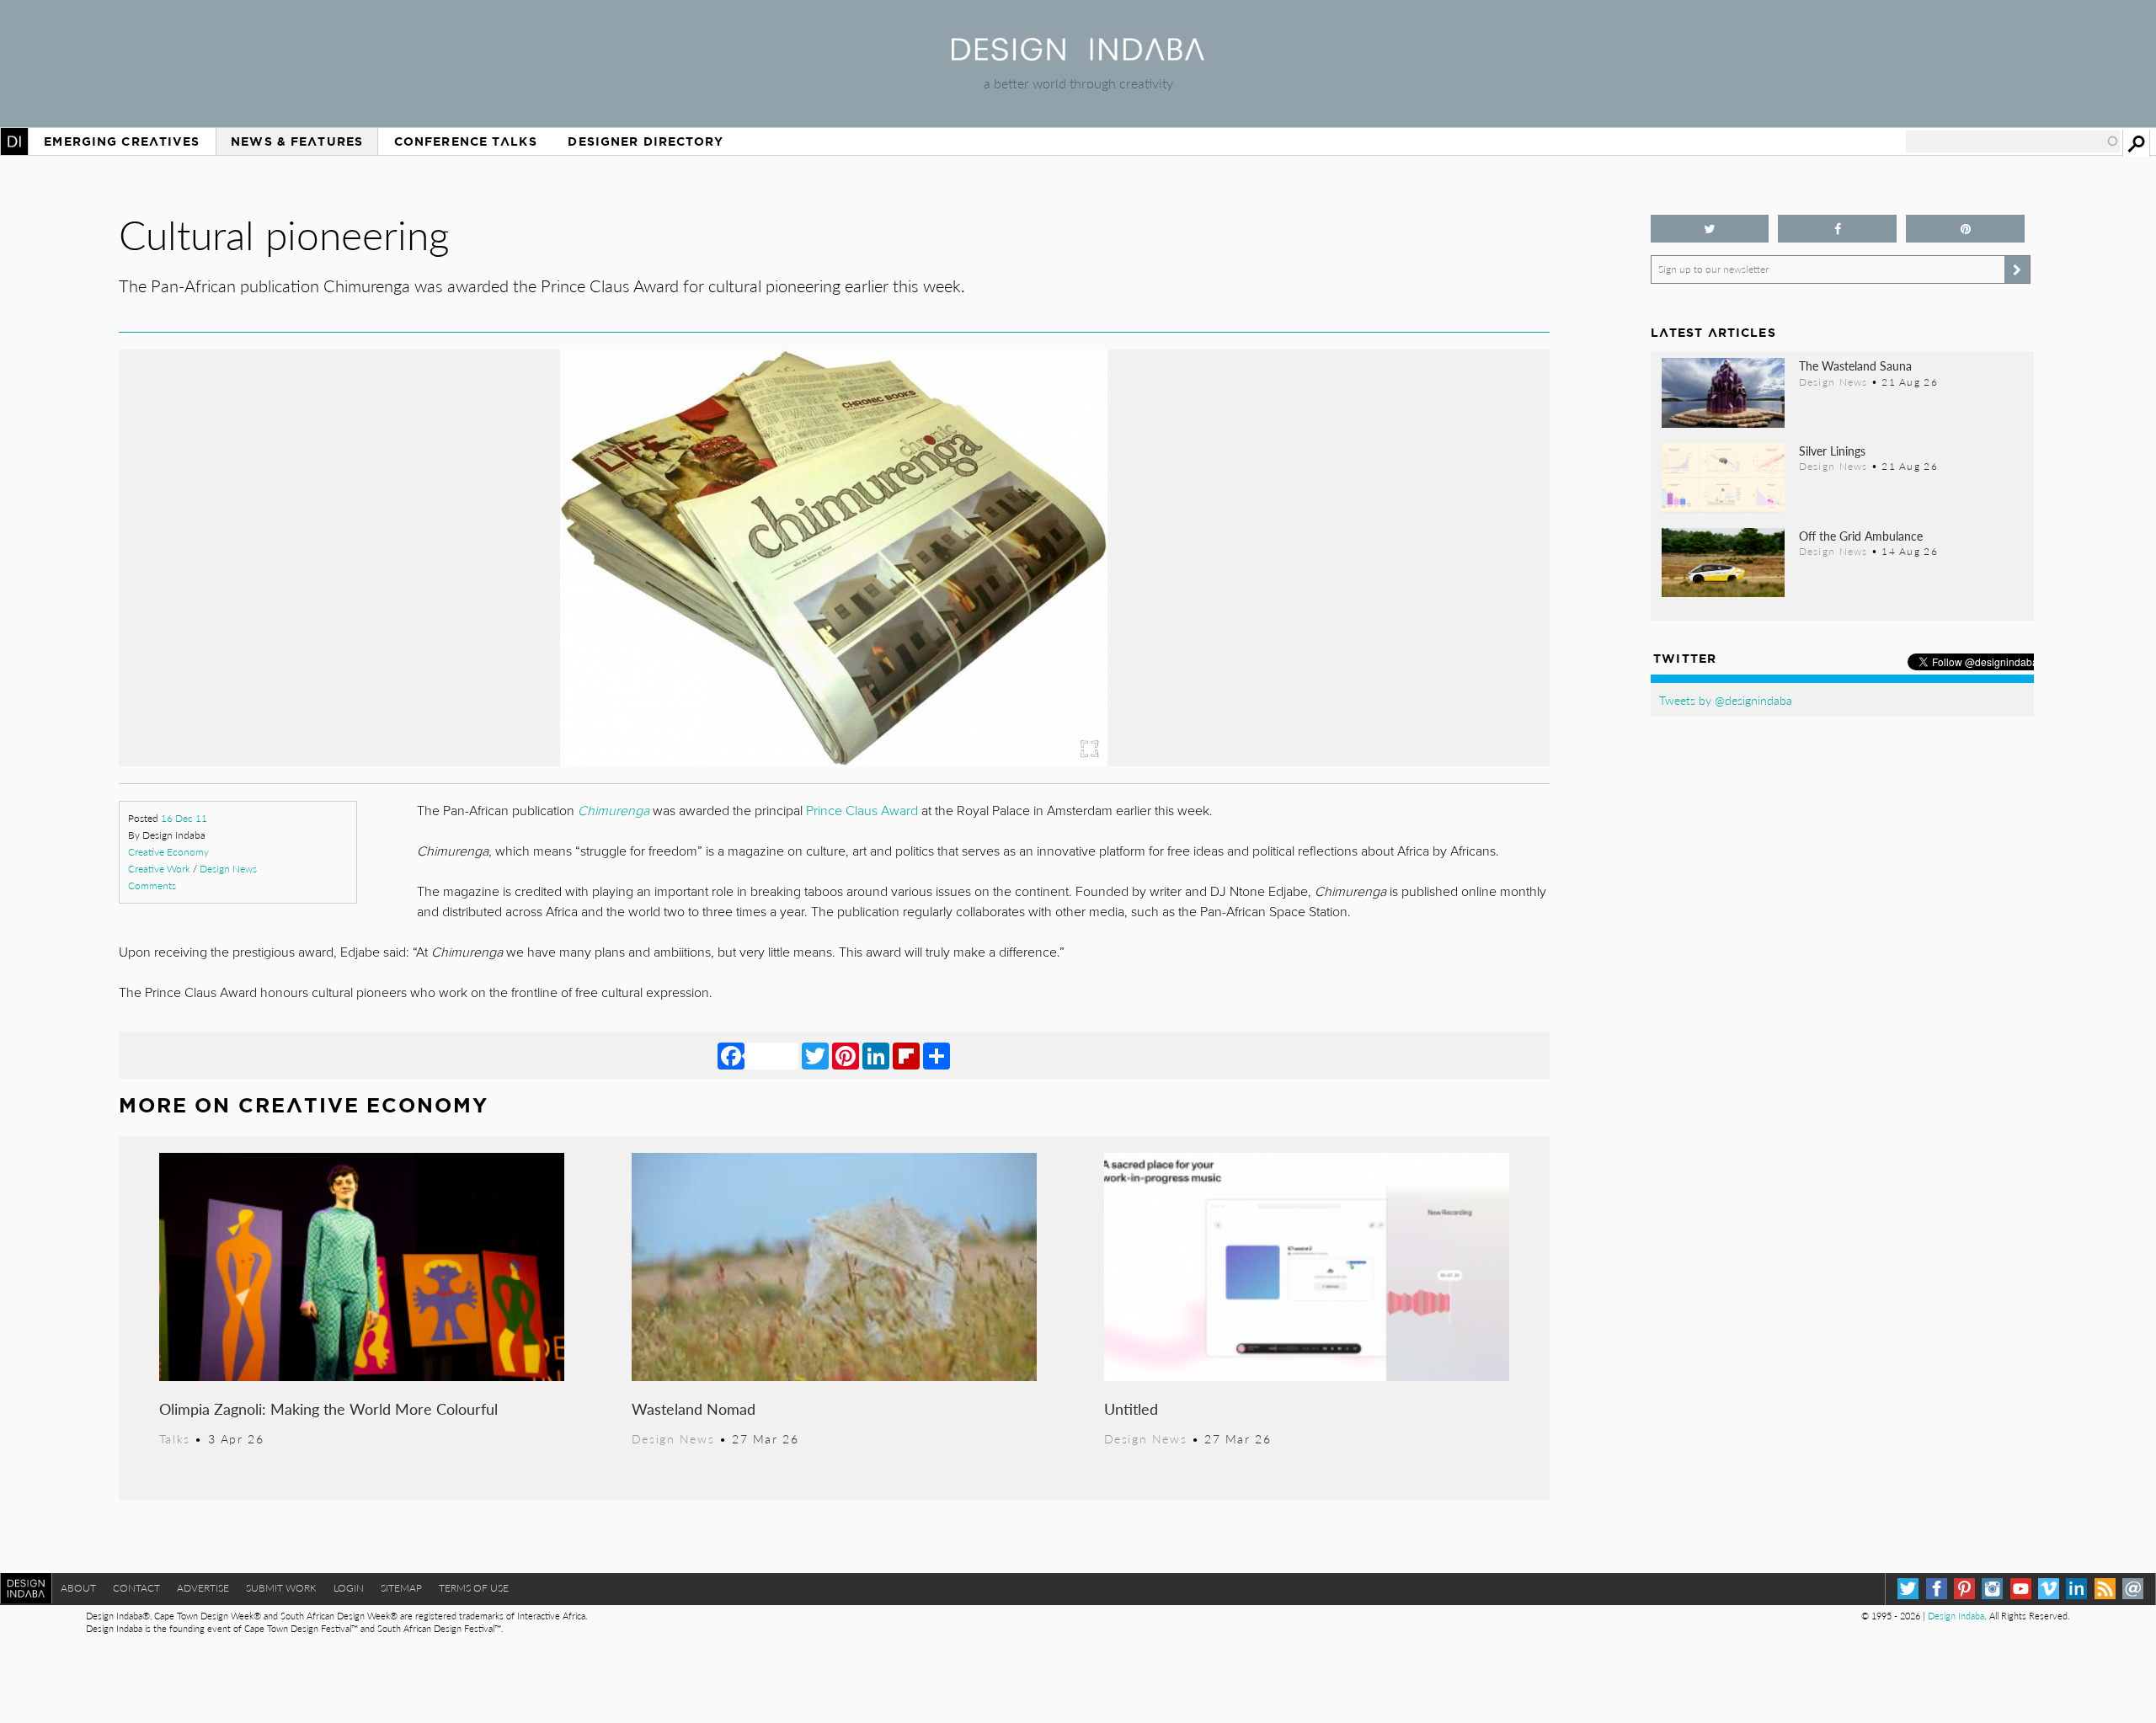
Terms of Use (474, 1588)
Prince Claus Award (862, 811)
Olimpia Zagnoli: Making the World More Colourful (328, 1408)
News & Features (297, 141)
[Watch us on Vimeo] (2049, 1589)
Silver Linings (1832, 451)
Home (14, 141)
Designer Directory (646, 141)
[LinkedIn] (876, 1055)
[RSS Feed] (2105, 1589)
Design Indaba (1956, 1616)
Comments (152, 886)
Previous (334, 635)
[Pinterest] (846, 1055)
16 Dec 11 (184, 818)
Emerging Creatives (122, 141)
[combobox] (2013, 141)
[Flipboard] (906, 1055)
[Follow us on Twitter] (1710, 229)
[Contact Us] (2133, 1589)
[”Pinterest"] (1965, 229)
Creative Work (159, 869)
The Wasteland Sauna (1855, 365)
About (78, 1588)
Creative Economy (168, 852)
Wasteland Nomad (694, 1408)
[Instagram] (1992, 1589)
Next (1335, 635)
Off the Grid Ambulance (1861, 536)
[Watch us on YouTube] (2021, 1589)
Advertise (203, 1588)
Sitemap (401, 1588)
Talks (175, 1438)
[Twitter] (815, 1055)
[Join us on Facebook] (1837, 229)
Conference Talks (466, 141)
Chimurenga (614, 811)
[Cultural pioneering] (834, 761)
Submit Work (281, 1588)
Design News (228, 869)
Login (349, 1588)
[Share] (937, 1055)
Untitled (1131, 1408)
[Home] (1078, 55)
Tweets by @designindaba (1726, 700)
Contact (136, 1588)
